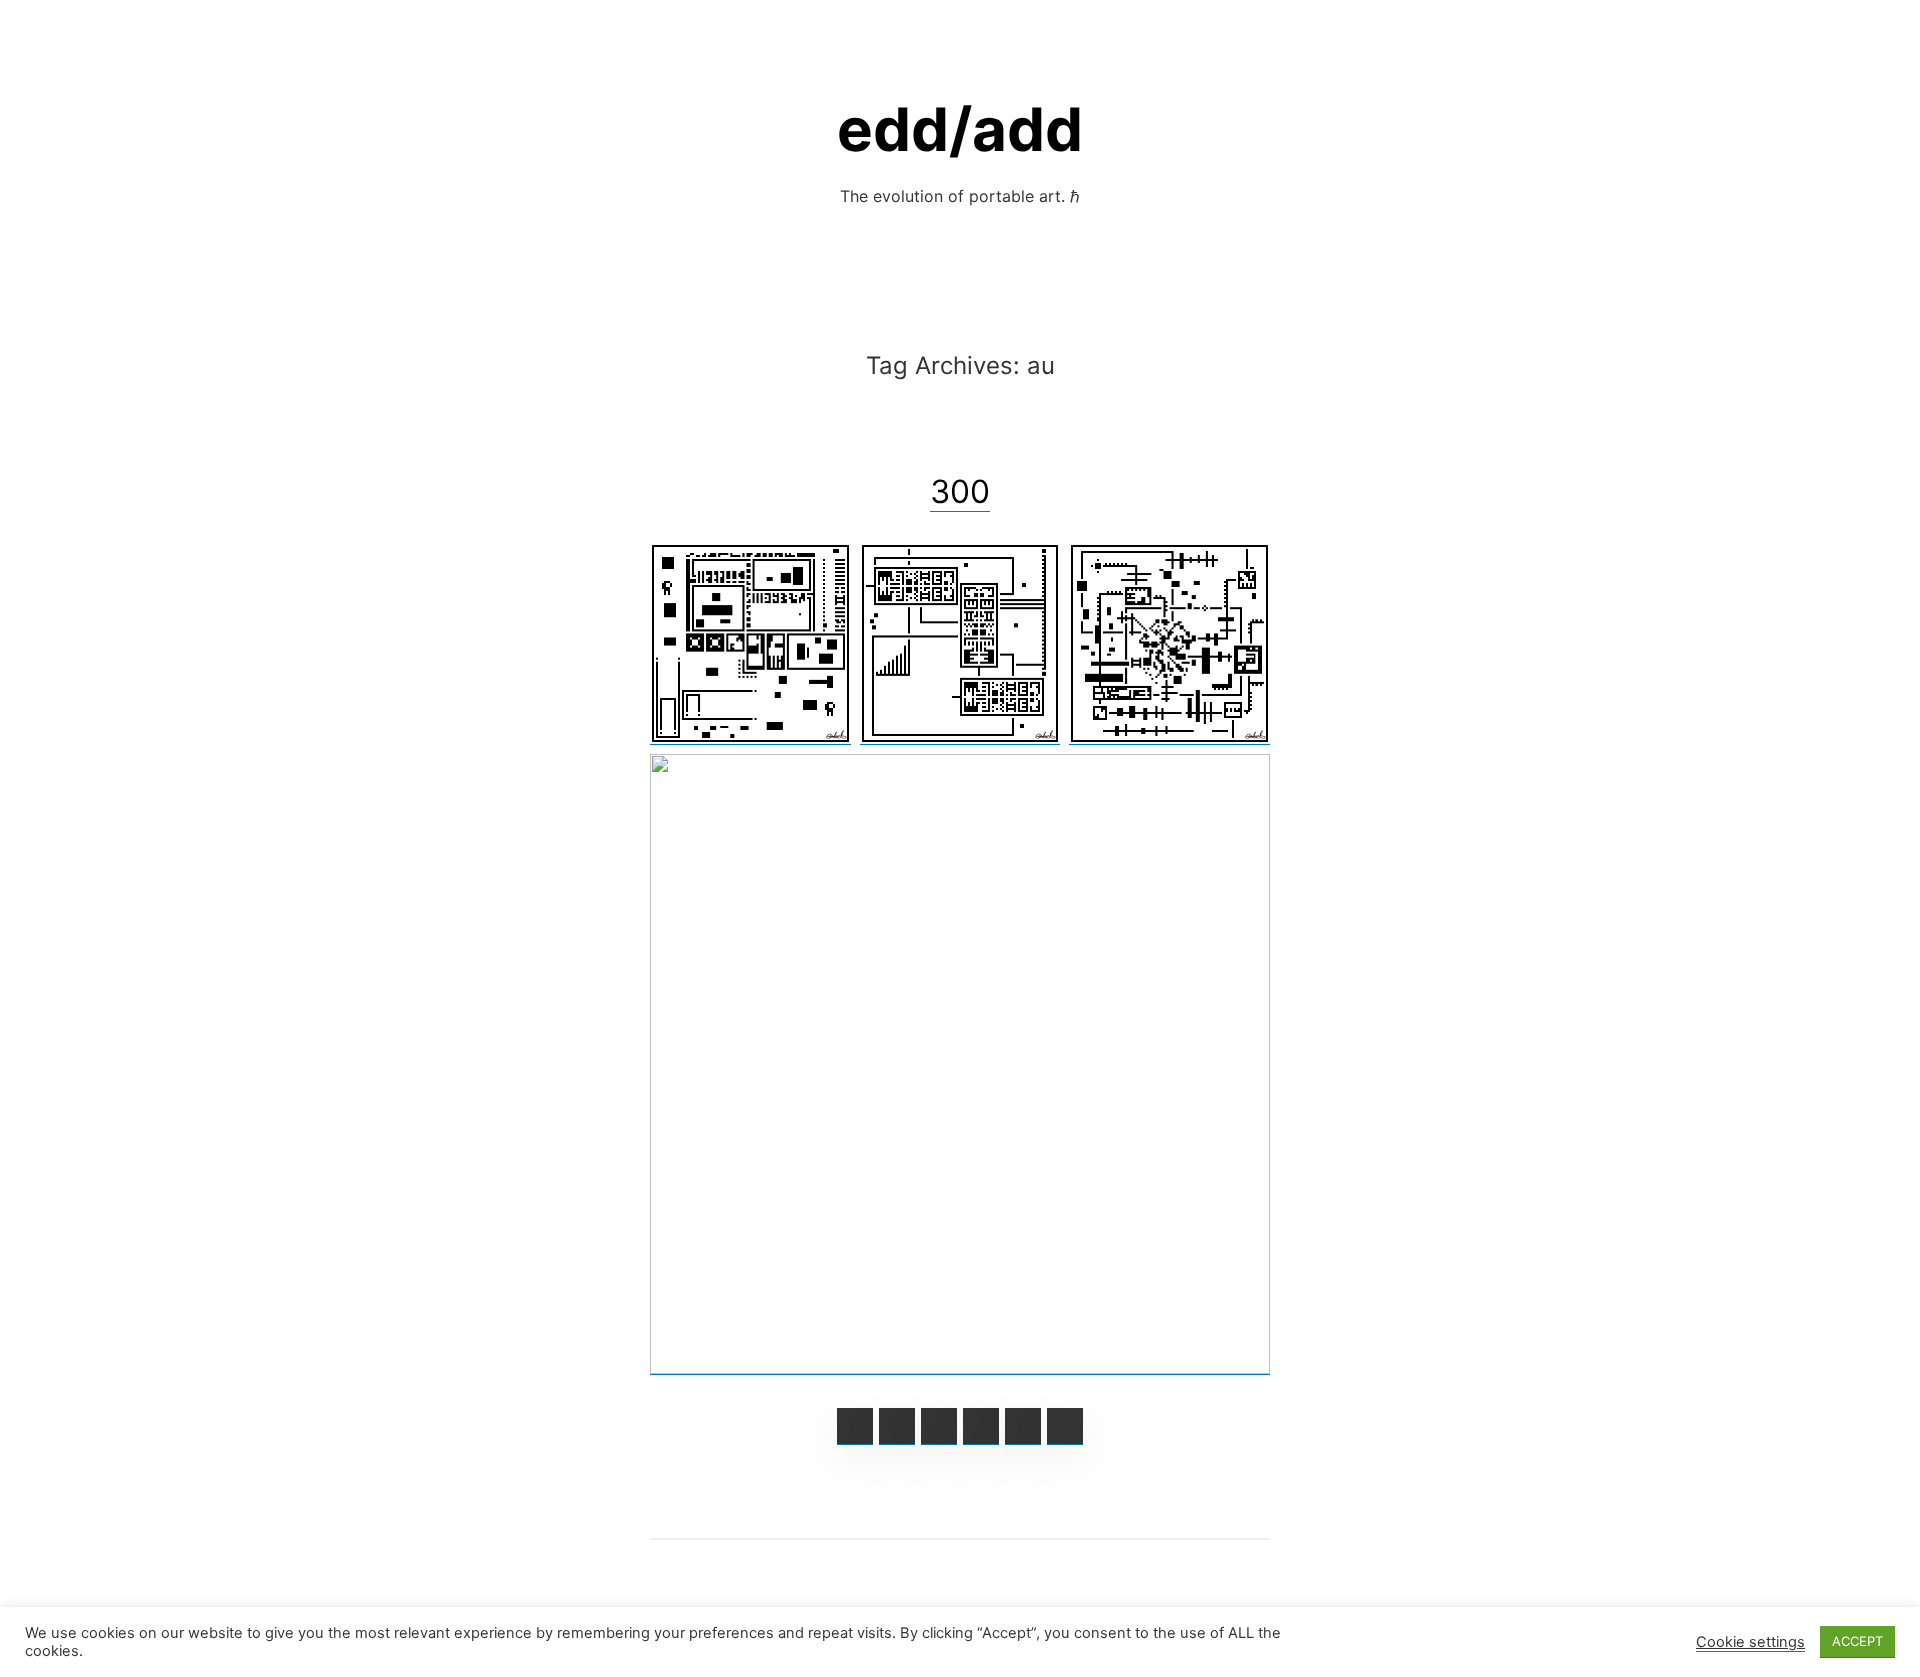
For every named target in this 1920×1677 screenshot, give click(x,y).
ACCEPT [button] (1857, 1641)
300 (960, 491)
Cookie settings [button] (1750, 1642)
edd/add (960, 129)
